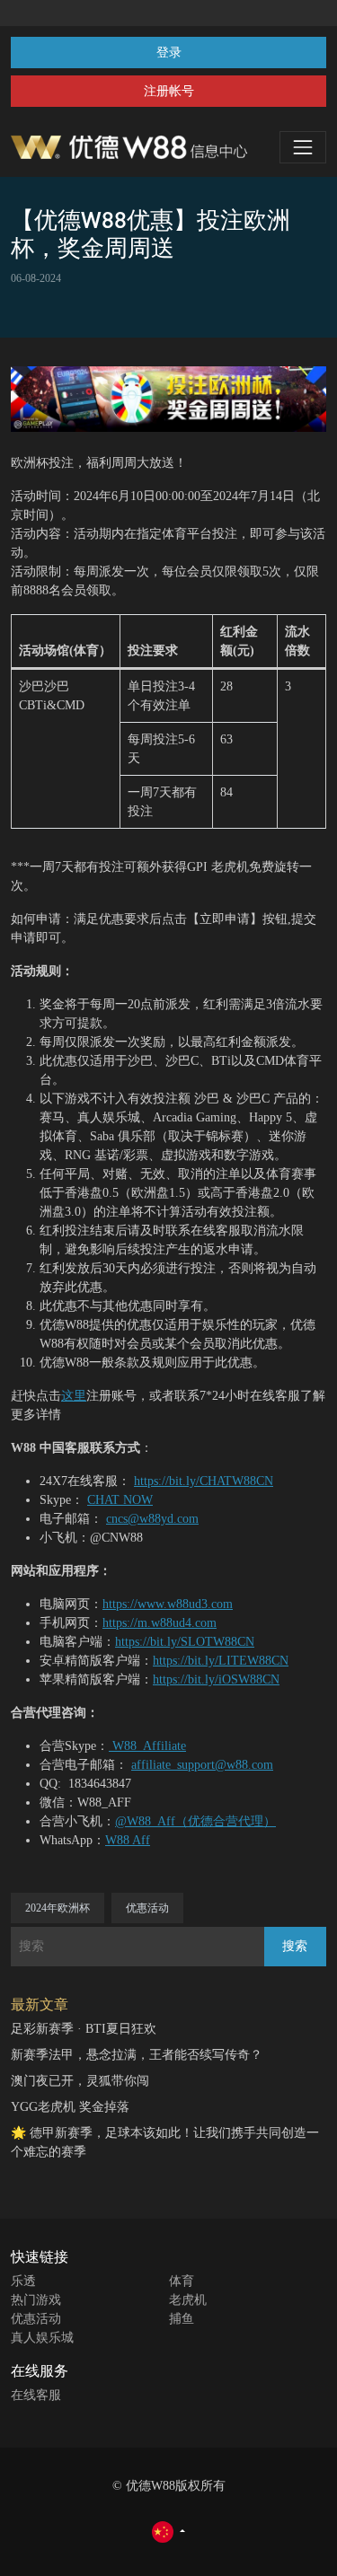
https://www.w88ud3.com (168, 1604)
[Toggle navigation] (303, 147)
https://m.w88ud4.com (160, 1623)
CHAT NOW (120, 1500)
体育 (182, 2281)
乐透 (23, 2281)
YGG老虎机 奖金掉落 (70, 2107)
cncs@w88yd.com (152, 1519)
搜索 (295, 1946)
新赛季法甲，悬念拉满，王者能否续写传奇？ (137, 2055)
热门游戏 (36, 2300)
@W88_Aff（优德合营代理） (195, 1821)
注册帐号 (169, 91)
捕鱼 (182, 2319)
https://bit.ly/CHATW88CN (204, 1481)
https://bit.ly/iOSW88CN (216, 1679)
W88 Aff (128, 1840)
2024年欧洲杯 (58, 1908)
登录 (169, 53)
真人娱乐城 (42, 2338)
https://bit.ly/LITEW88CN (221, 1661)
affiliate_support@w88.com (202, 1765)
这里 (74, 1396)
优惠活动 (147, 1908)
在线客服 (36, 2395)
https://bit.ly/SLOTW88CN (185, 1642)
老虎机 (188, 2300)
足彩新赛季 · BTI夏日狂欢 (84, 2029)
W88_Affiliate (147, 1746)
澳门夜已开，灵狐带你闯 (80, 2081)
